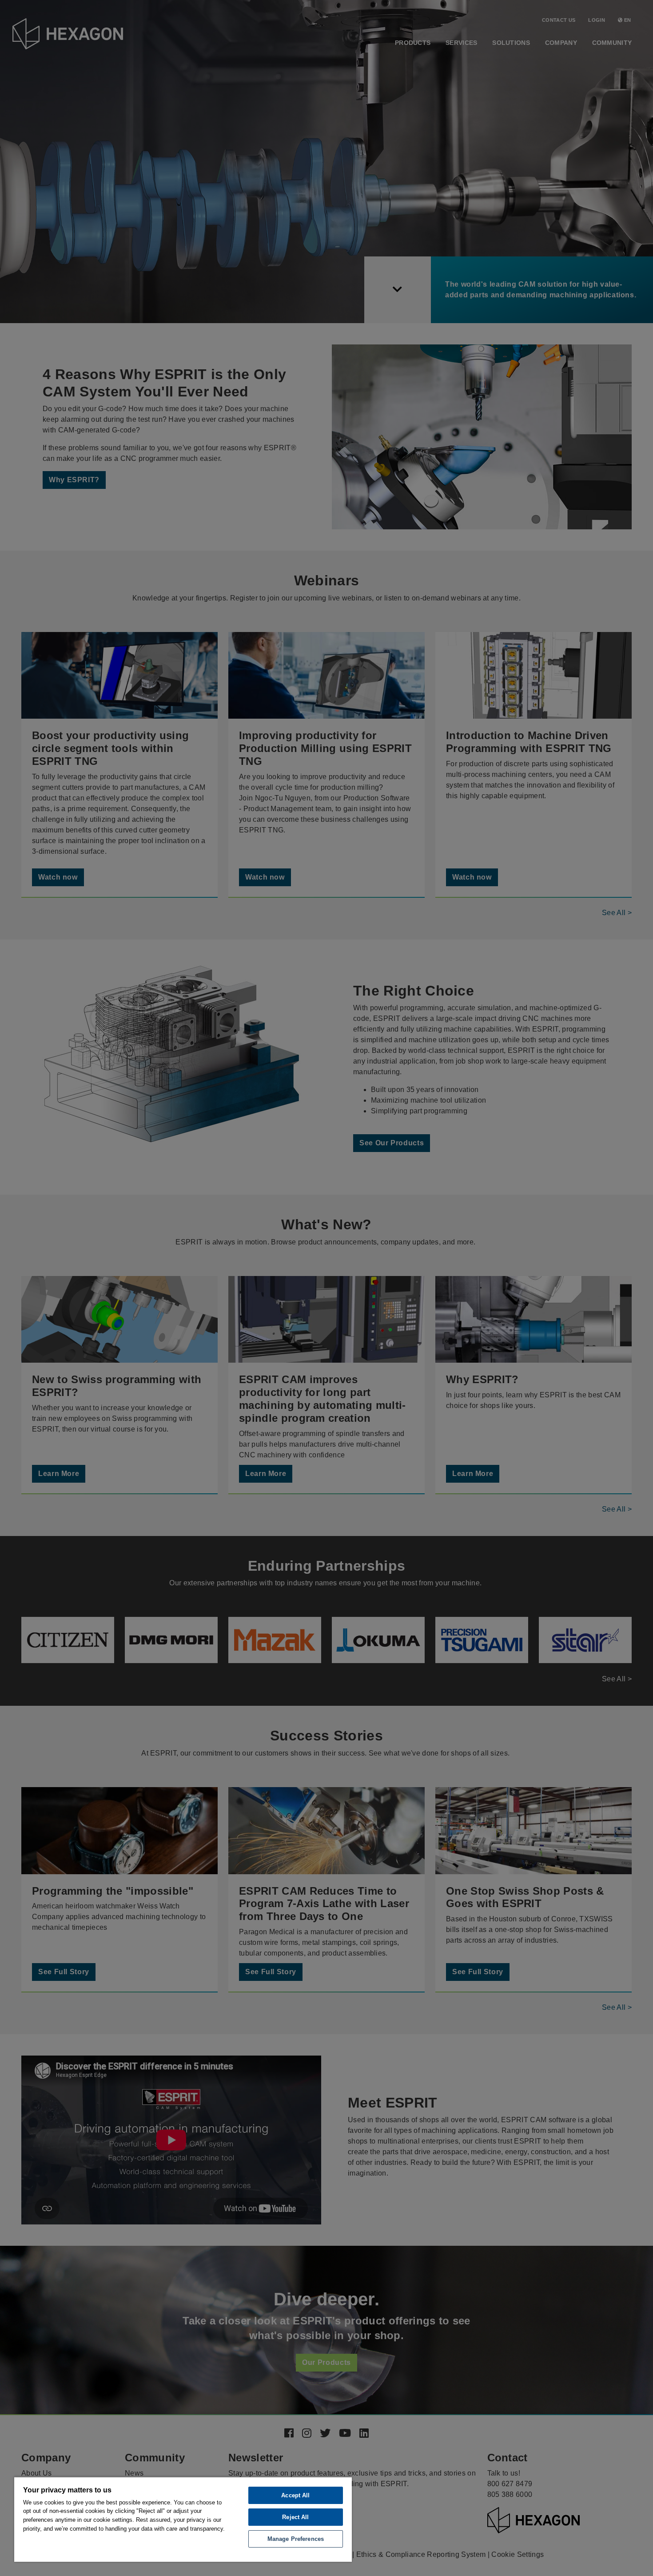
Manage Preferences (296, 2539)
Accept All (295, 2495)
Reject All (295, 2517)
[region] (183, 2519)
